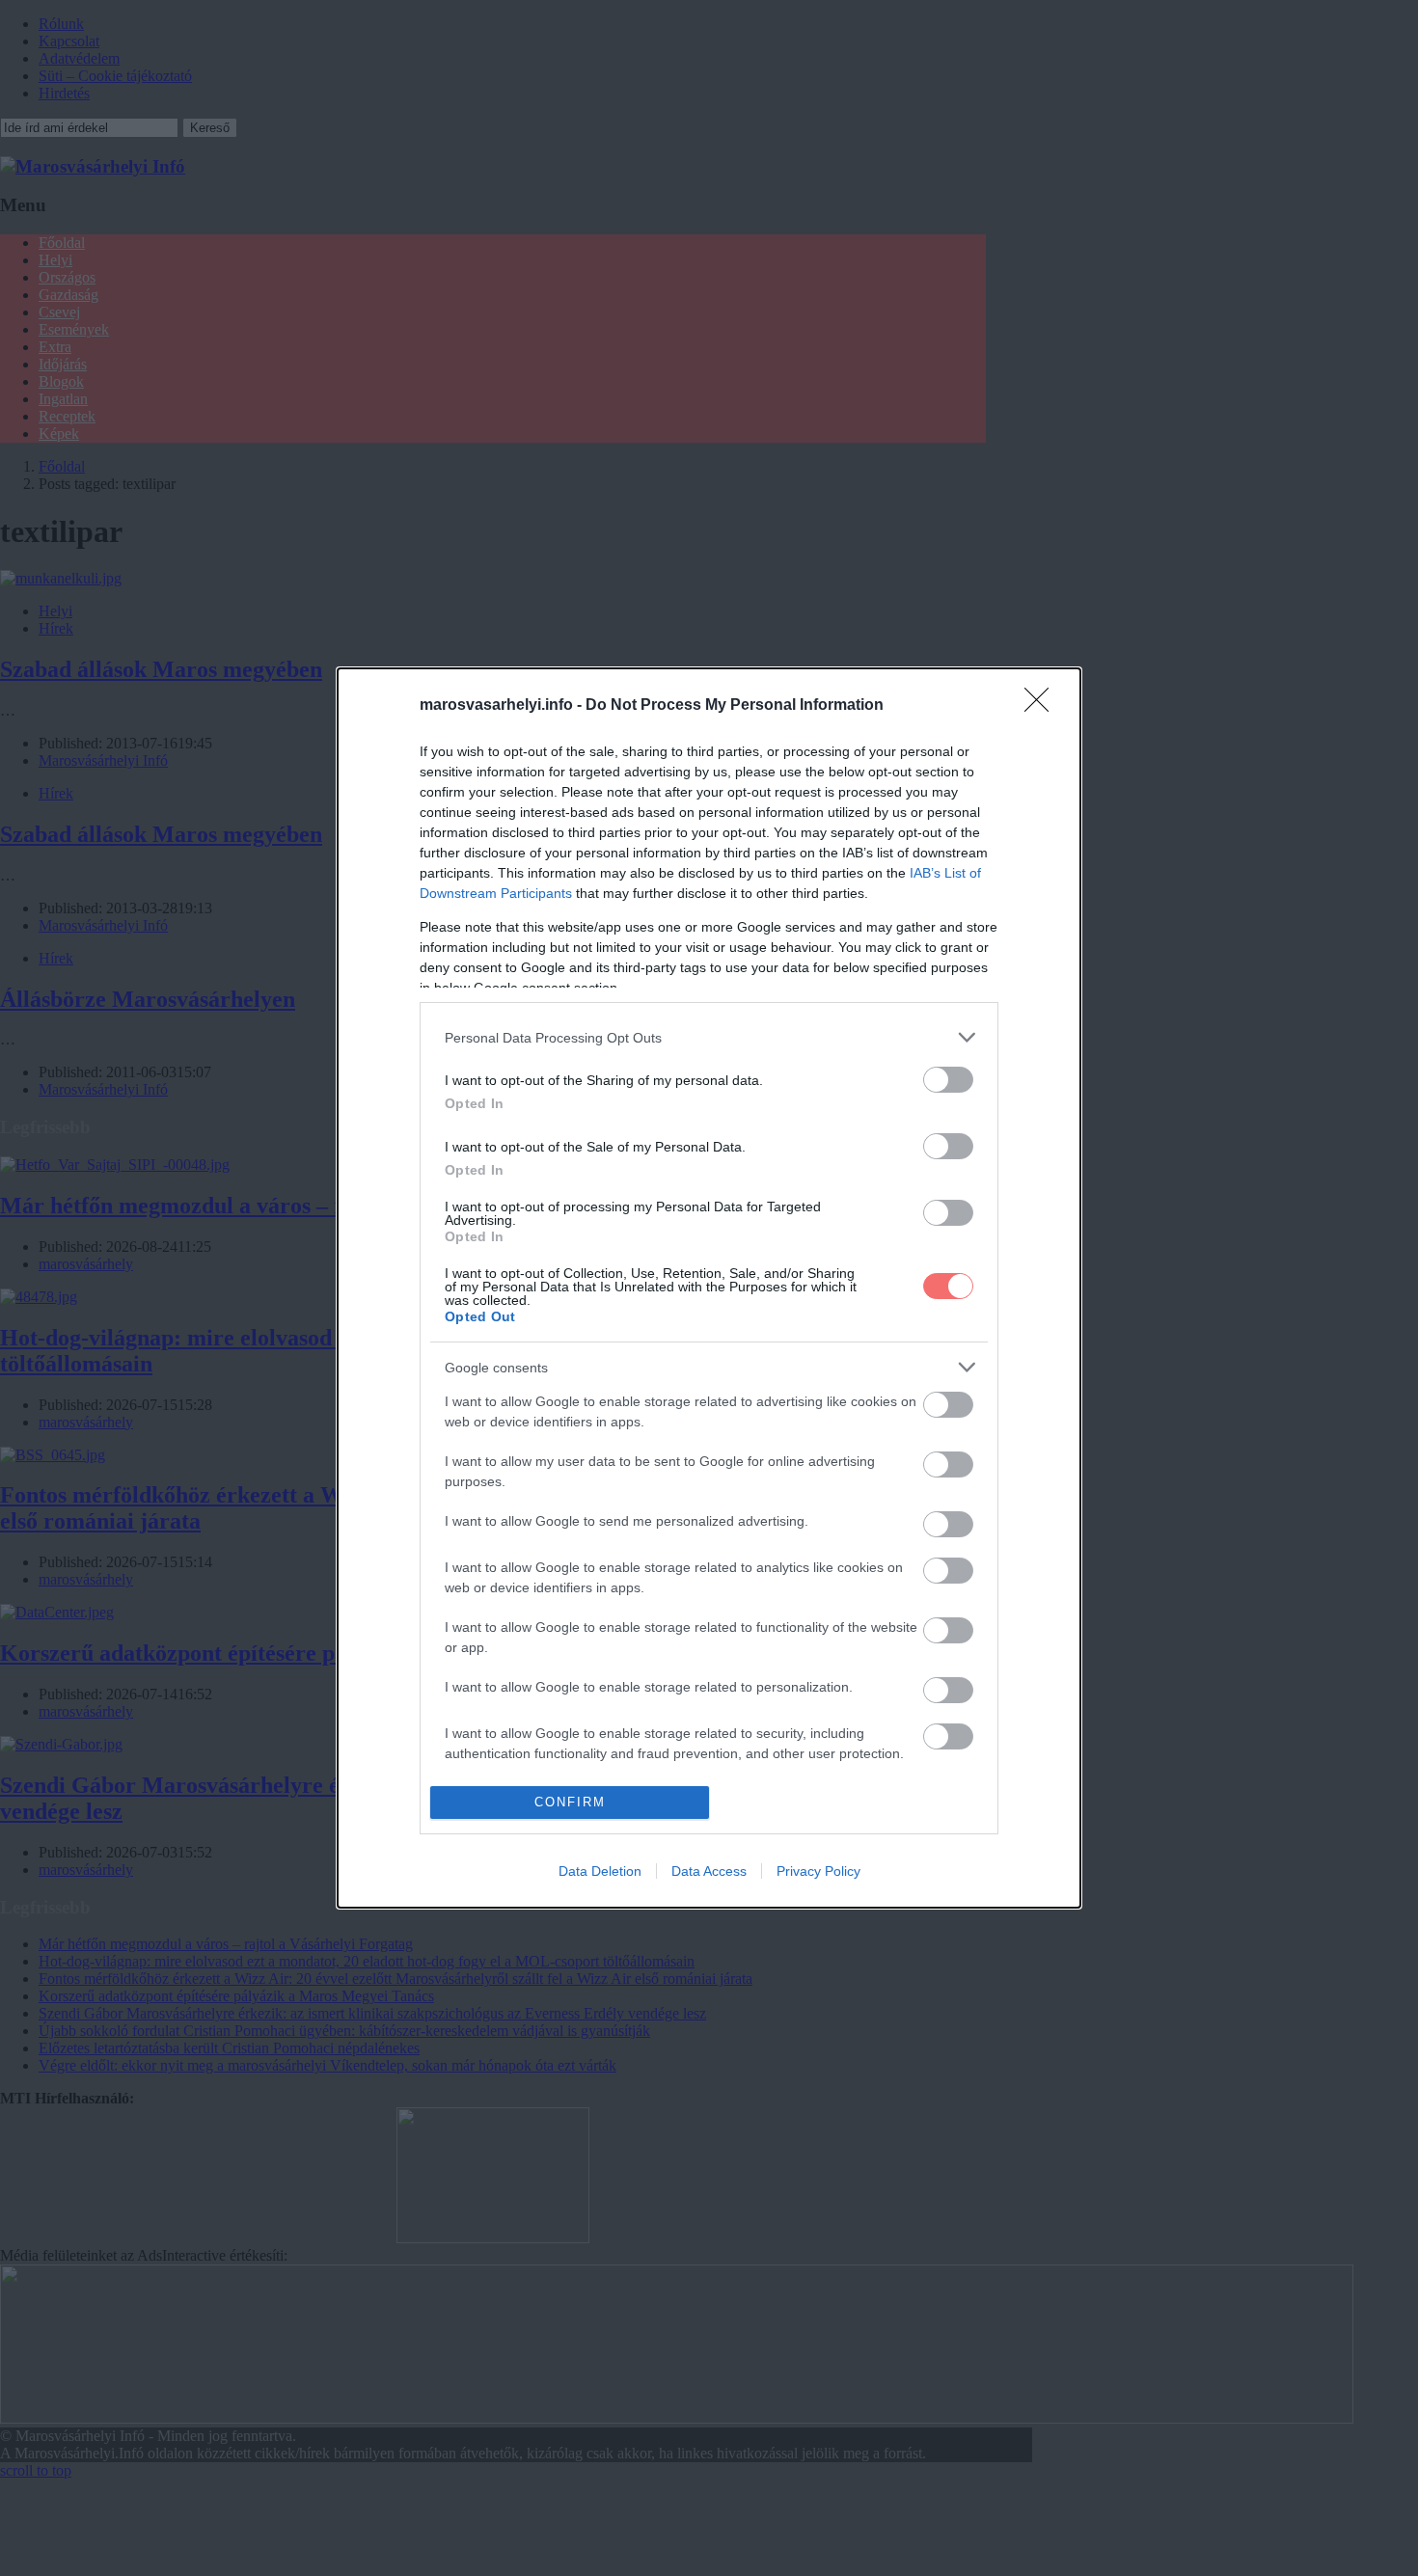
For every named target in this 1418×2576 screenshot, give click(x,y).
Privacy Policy (818, 1871)
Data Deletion (600, 1871)
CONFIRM (570, 1802)
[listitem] (709, 1037)
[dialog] (709, 1288)
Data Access (709, 1871)
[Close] (1043, 706)
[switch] (948, 1080)
